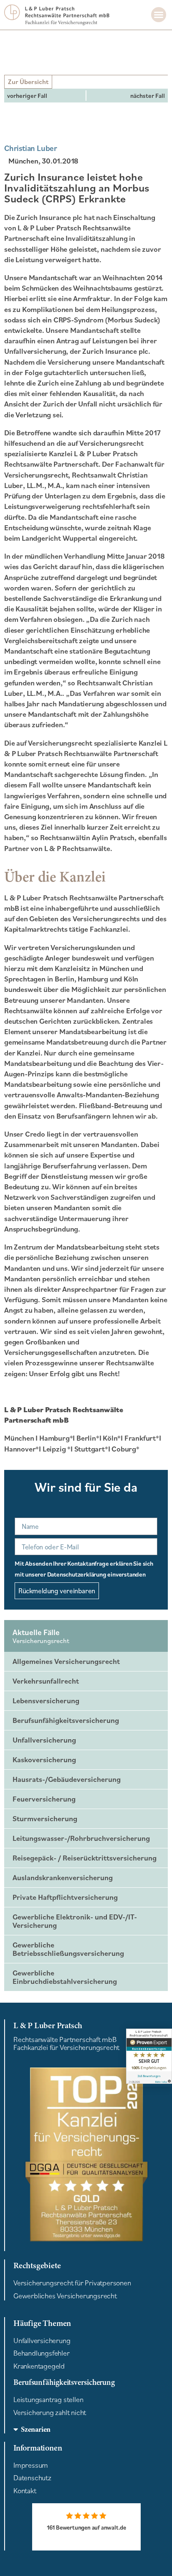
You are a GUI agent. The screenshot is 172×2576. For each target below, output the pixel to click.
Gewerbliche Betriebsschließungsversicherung (68, 1949)
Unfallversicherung (44, 1740)
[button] (159, 15)
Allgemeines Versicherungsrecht (66, 1661)
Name (19, 1516)
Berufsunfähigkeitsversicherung (66, 1720)
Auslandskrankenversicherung (63, 1877)
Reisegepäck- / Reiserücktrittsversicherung (85, 1858)
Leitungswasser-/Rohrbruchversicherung (81, 1838)
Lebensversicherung (46, 1701)
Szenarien (36, 2429)
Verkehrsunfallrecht (46, 1681)
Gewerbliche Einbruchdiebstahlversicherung (65, 1977)
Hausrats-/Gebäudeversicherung (67, 1779)
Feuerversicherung (44, 1799)
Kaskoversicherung (44, 1759)
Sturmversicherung (45, 1818)
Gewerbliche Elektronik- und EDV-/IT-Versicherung (75, 1921)
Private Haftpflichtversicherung (65, 1897)
